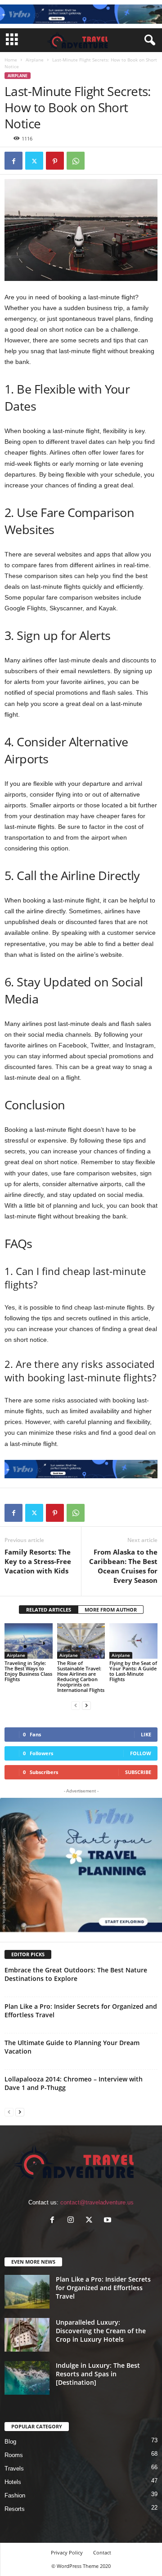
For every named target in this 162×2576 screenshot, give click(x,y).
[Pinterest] (55, 161)
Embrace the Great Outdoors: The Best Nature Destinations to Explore (76, 1974)
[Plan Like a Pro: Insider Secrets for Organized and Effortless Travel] (27, 2292)
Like (146, 1734)
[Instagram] (73, 2221)
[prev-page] (76, 1705)
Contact (102, 2552)
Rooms (14, 2455)
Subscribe (138, 1772)
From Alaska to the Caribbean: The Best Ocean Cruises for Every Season (123, 1566)
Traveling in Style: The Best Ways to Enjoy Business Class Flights (28, 1671)
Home (11, 60)
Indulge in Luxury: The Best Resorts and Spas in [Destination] (98, 2374)
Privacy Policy (67, 2552)
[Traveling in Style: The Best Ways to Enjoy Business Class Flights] (29, 1641)
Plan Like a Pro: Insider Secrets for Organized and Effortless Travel (103, 2288)
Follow (141, 1753)
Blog (10, 2442)
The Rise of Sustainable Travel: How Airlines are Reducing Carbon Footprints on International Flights (81, 1676)
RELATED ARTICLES (49, 1610)
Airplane (35, 60)
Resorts (15, 2509)
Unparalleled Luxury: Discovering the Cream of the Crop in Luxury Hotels (101, 2331)
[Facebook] (13, 161)
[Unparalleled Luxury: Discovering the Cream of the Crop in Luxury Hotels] (27, 2335)
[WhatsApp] (76, 161)
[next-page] (86, 1705)
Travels (14, 2469)
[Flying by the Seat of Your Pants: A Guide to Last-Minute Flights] (133, 1641)
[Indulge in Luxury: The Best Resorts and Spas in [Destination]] (27, 2378)
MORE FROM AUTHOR (111, 1610)
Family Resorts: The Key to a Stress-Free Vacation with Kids (38, 1561)
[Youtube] (109, 2221)
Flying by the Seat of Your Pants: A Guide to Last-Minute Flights (133, 1671)
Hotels (13, 2482)
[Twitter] (34, 161)
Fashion (15, 2495)
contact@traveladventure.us (97, 2202)
